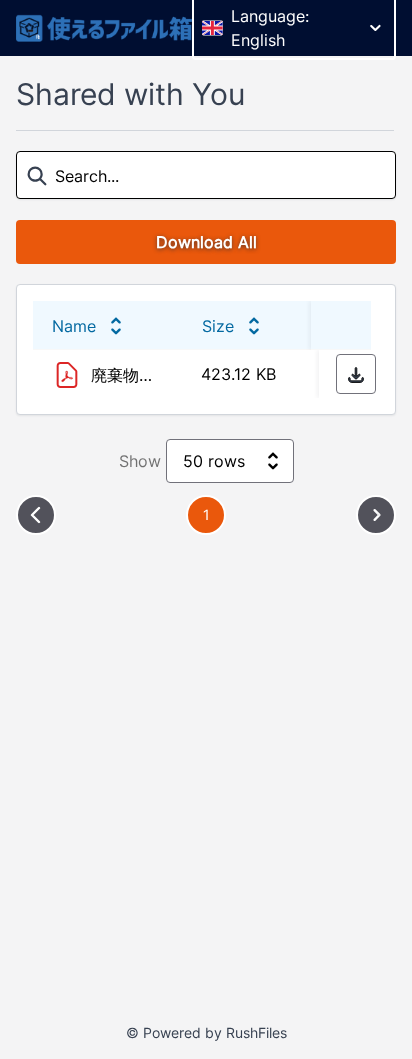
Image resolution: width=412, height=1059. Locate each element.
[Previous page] (36, 515)
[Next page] (376, 515)
